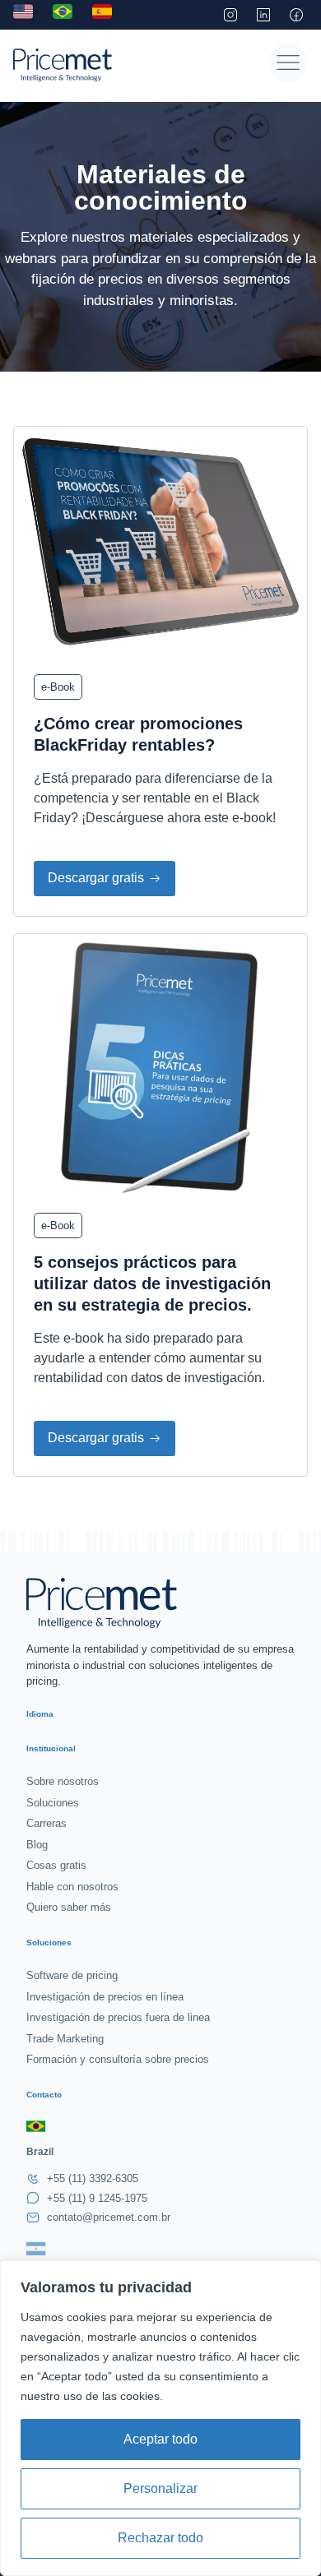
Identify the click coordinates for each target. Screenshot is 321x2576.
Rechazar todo (160, 2538)
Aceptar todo (160, 2439)
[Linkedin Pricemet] (263, 15)
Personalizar (160, 2488)
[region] (160, 2418)
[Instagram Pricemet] (230, 15)
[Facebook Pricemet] (296, 15)
